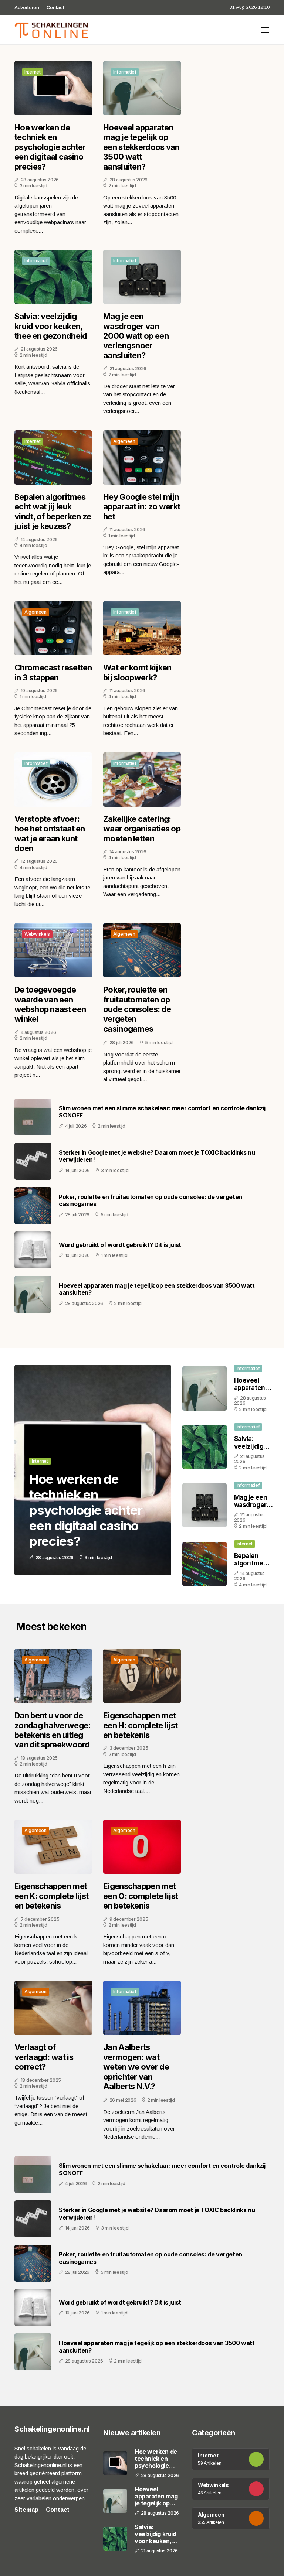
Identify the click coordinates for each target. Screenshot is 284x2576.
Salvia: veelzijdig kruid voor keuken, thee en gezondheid (51, 326)
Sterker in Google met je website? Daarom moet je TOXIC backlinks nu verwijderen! (157, 1156)
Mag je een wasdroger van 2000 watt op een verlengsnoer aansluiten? (136, 336)
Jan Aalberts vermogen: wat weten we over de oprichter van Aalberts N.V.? (136, 2067)
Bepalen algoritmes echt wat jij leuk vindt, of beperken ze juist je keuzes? (53, 511)
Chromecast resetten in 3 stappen (53, 672)
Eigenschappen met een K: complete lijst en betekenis (51, 1896)
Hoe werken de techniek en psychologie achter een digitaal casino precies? (50, 147)
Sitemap (26, 2510)
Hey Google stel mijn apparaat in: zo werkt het (142, 507)
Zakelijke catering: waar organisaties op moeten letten (142, 829)
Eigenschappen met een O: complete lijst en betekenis (141, 1896)
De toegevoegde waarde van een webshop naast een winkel (50, 1004)
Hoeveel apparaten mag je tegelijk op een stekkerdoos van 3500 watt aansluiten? (141, 147)
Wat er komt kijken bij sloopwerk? (137, 672)
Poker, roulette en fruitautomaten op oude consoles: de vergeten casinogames (137, 1009)
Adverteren (27, 7)
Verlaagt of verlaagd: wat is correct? (44, 2057)
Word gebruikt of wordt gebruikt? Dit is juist (120, 1245)
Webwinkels (37, 934)
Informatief (125, 72)
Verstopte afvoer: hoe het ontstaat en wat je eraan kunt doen (50, 833)
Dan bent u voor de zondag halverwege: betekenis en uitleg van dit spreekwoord (52, 1730)
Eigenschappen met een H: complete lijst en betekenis (140, 1725)
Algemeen (124, 441)
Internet (33, 72)
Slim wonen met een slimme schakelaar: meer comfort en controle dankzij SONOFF (162, 1112)
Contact (55, 7)
